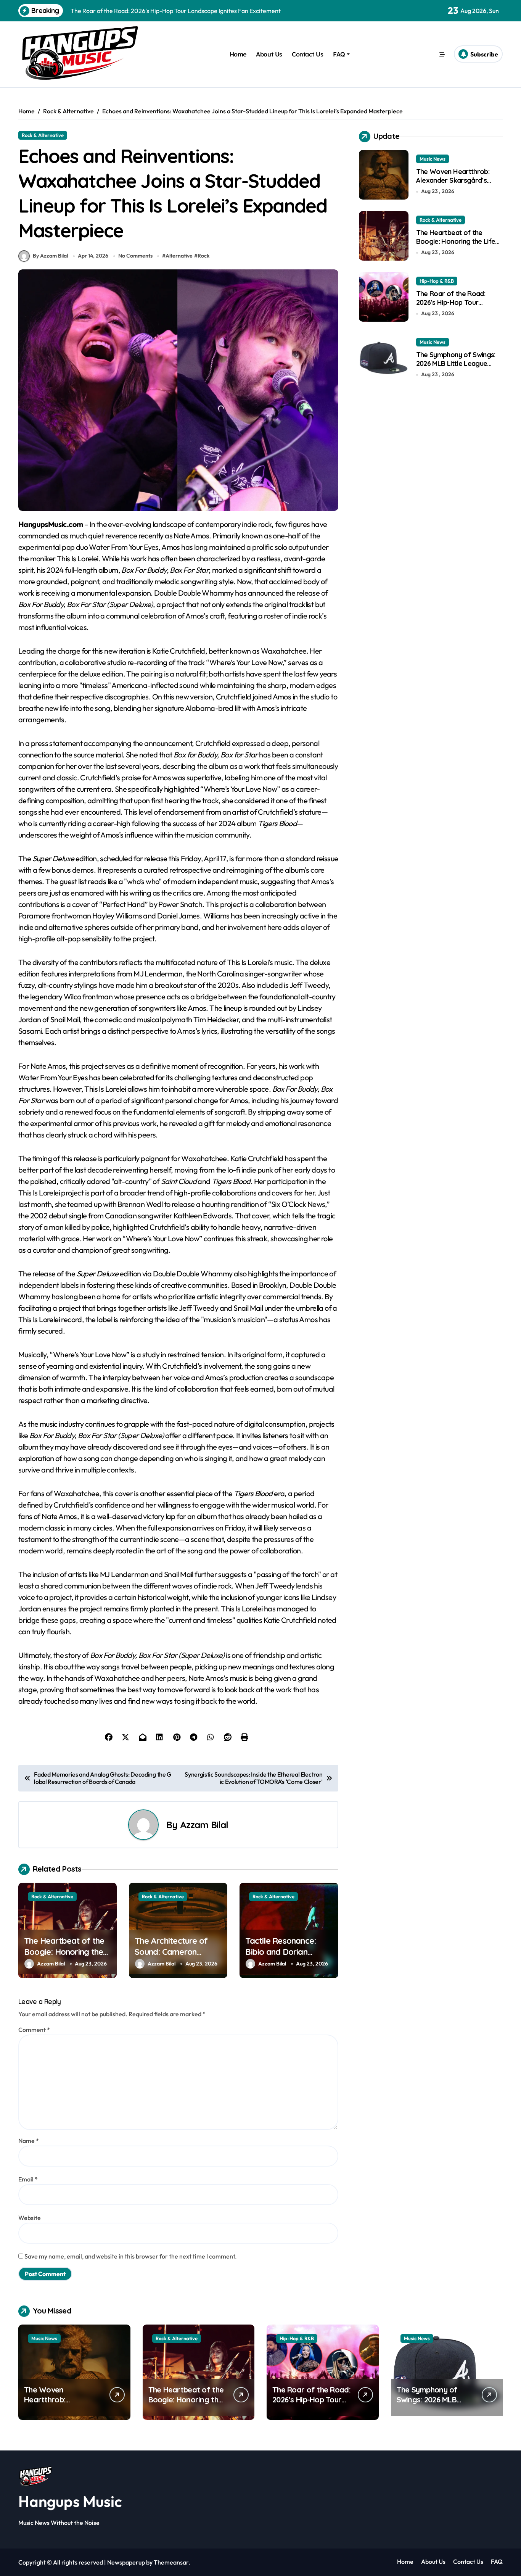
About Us (269, 54)
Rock (203, 256)
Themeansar (171, 2562)
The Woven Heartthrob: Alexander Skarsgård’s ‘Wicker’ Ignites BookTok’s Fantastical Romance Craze (458, 185)
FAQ (339, 54)
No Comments (135, 256)
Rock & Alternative (43, 135)
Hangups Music (70, 2501)
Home (238, 54)
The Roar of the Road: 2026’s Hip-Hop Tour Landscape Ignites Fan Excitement (451, 307)
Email (28, 2179)
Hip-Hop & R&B (437, 281)
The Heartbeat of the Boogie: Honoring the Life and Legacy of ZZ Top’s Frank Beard (66, 1957)
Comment (34, 2030)
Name (29, 2141)
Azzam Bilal (204, 1825)
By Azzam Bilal (50, 256)
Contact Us (307, 54)
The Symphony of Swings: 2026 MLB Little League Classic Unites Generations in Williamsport (456, 368)
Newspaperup (126, 2562)
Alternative (179, 256)
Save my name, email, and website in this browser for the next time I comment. (131, 2256)
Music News (433, 159)
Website (30, 2218)
